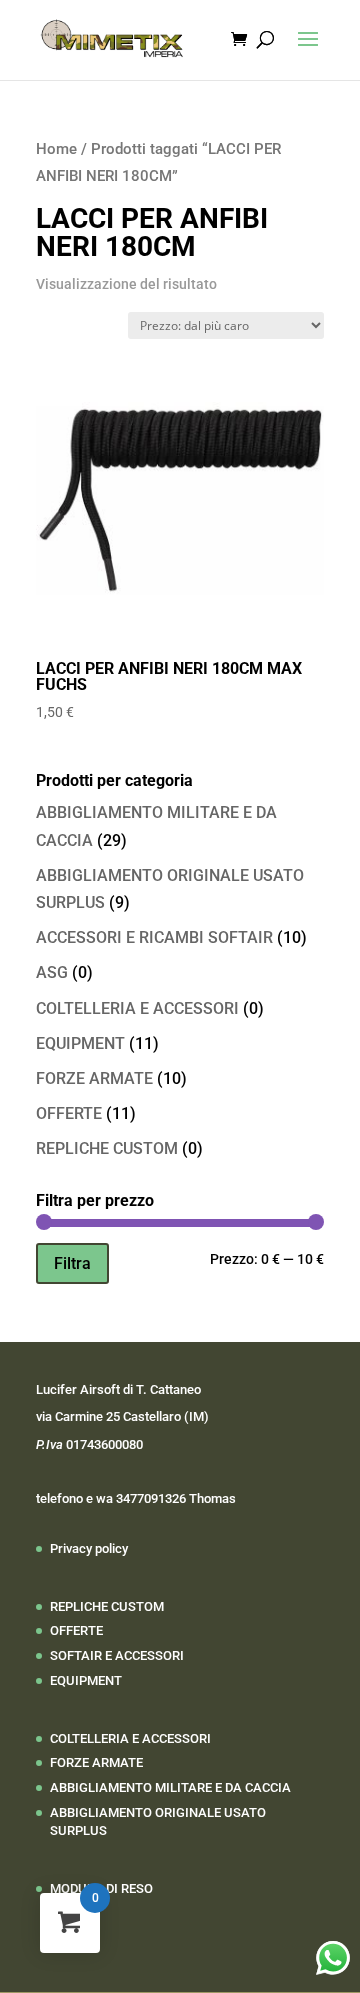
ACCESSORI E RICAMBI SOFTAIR (154, 937)
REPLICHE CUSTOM (107, 1148)
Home (56, 149)
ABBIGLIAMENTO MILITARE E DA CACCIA (170, 1787)
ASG (52, 972)
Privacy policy (89, 1548)
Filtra (72, 1263)
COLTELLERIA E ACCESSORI (137, 1008)
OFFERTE (69, 1113)
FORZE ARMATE (94, 1078)
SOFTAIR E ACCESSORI (117, 1655)
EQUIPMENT (80, 1043)
